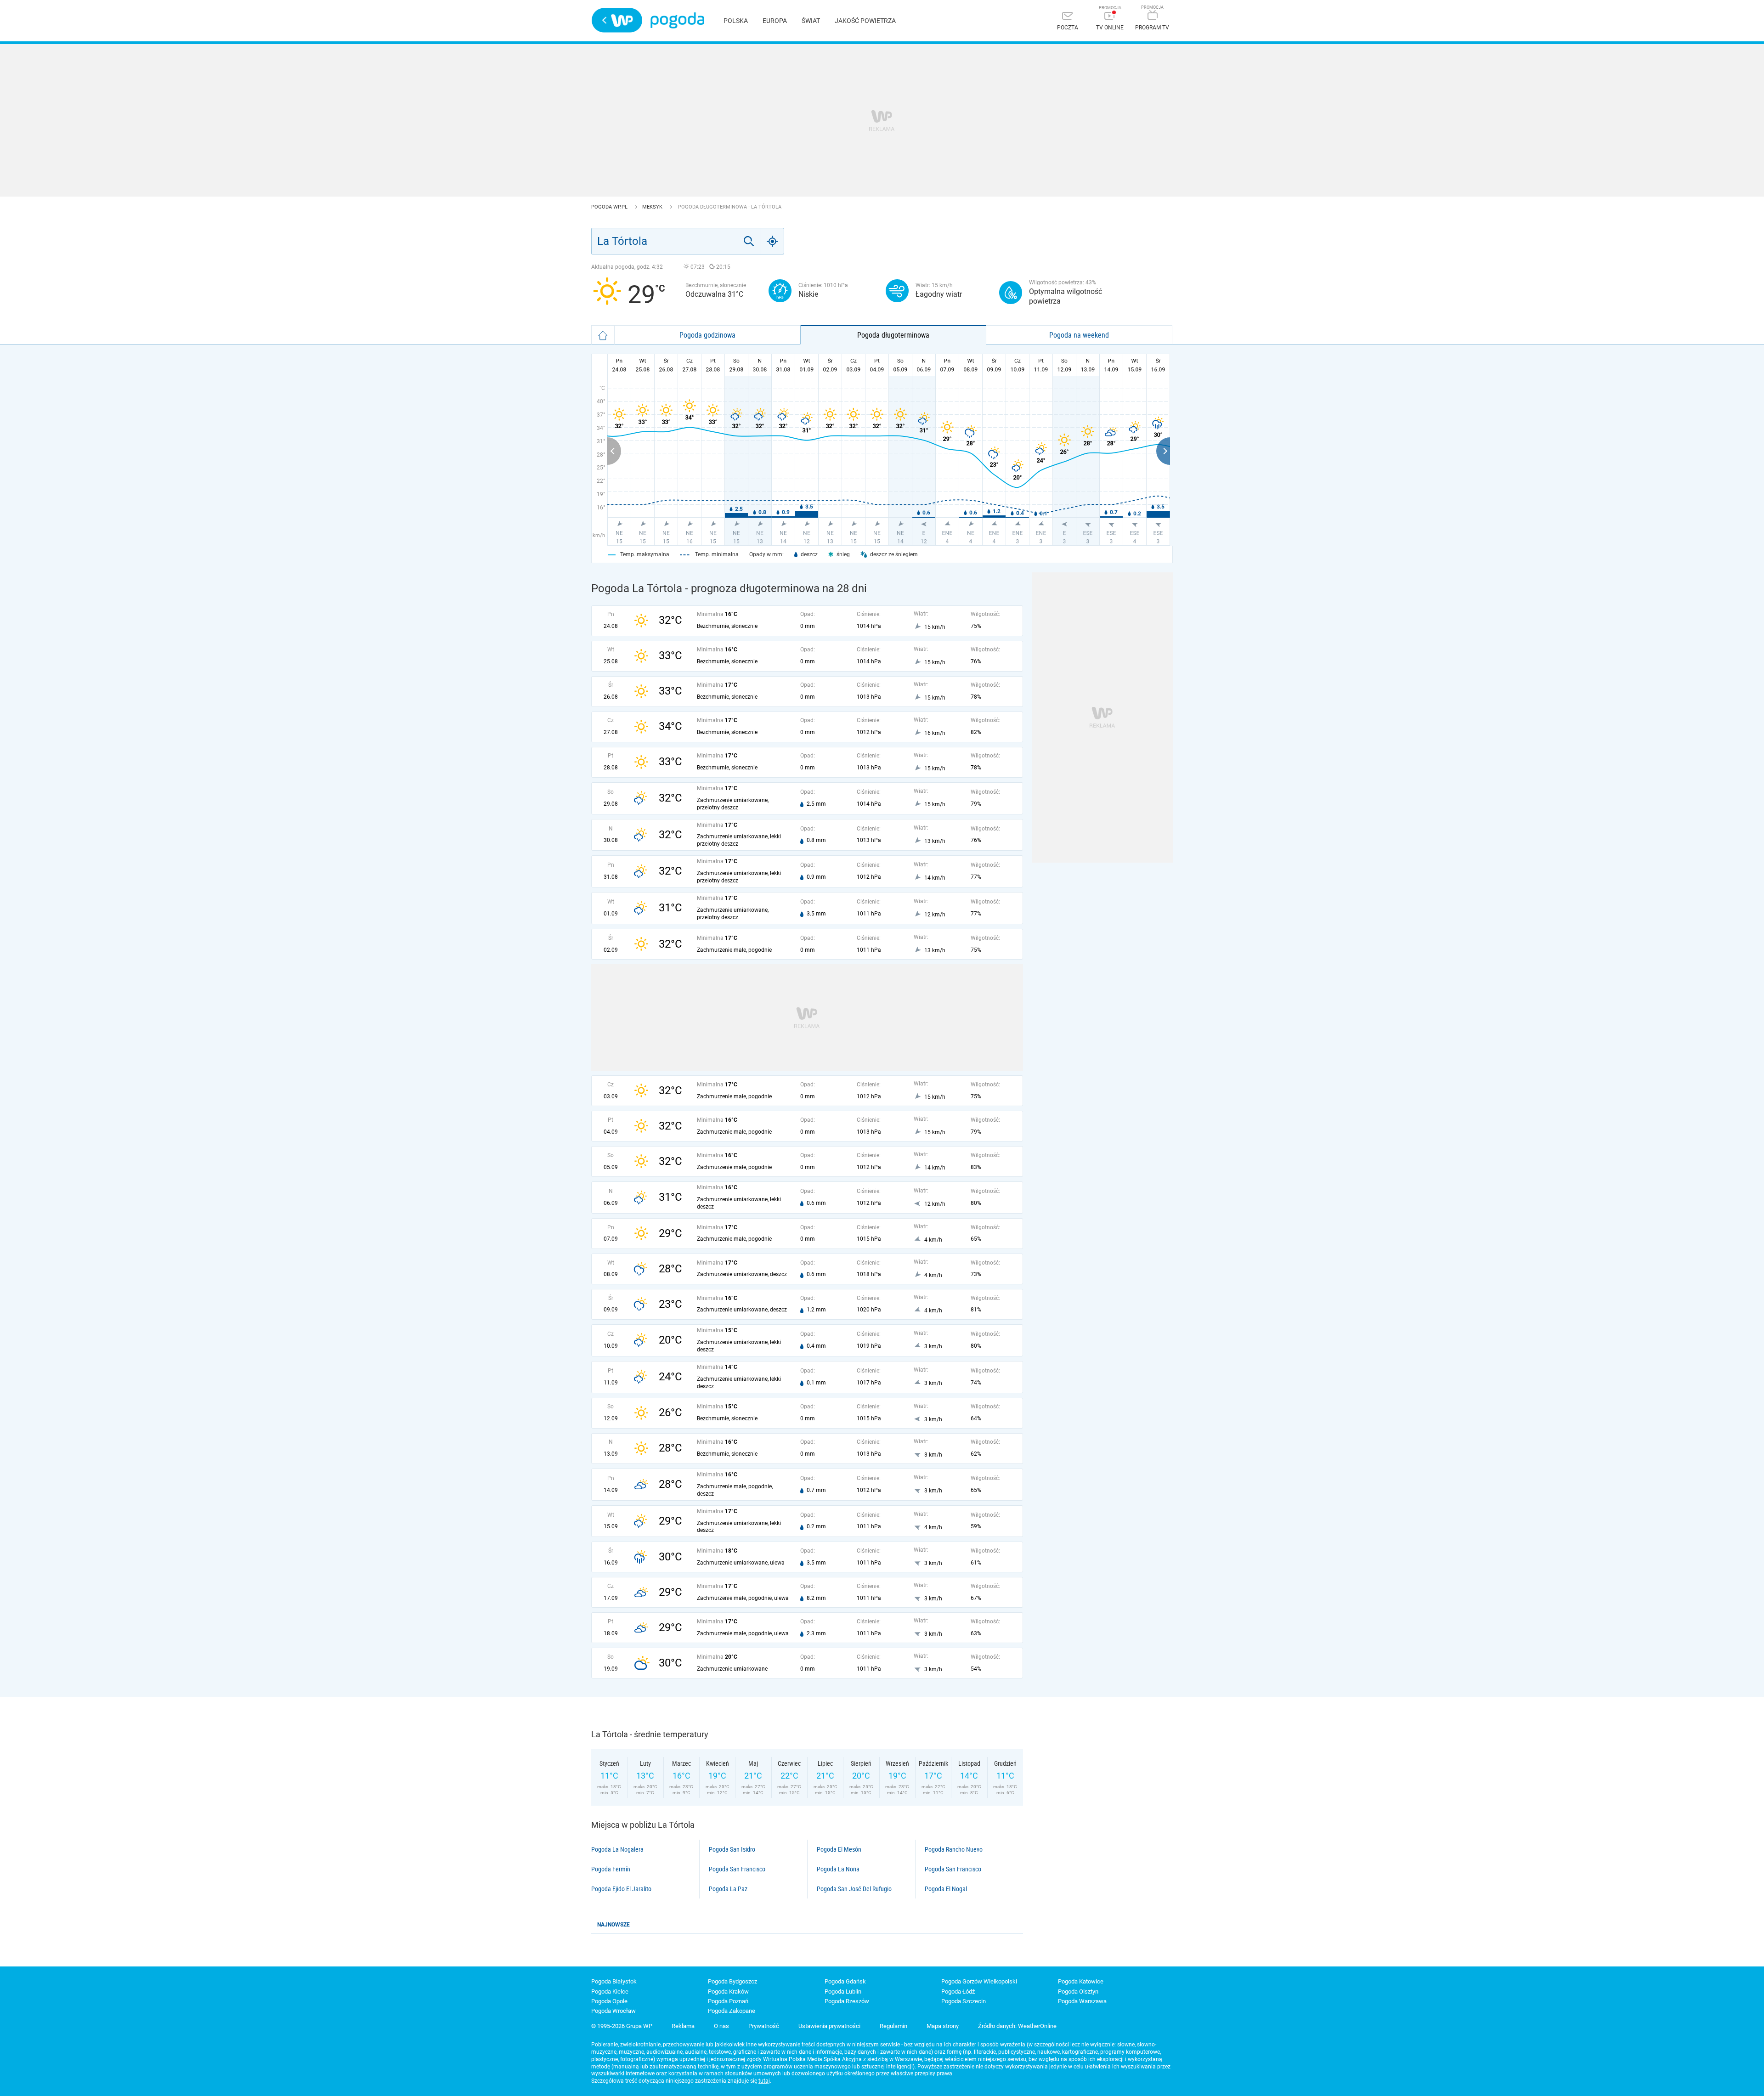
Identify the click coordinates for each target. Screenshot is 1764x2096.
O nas (721, 2026)
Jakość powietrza (865, 21)
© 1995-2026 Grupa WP (622, 2026)
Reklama (683, 2026)
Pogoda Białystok (614, 1981)
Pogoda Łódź (958, 1991)
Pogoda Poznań (728, 2001)
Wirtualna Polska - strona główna (617, 20)
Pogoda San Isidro (732, 1849)
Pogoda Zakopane (732, 2011)
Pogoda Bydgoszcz (732, 1981)
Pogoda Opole (609, 2001)
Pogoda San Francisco (737, 1869)
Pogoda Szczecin (964, 2001)
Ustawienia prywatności (829, 2026)
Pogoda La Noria (838, 1869)
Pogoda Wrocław (613, 2011)
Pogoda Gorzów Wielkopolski (979, 1981)
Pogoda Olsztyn (1078, 1991)
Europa (775, 21)
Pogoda (677, 20)
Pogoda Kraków (728, 1991)
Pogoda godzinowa (707, 335)
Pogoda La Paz (728, 1889)
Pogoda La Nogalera (617, 1849)
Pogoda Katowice (1081, 1981)
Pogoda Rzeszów (847, 2001)
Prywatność (764, 2026)
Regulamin (893, 2026)
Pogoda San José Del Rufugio (854, 1889)
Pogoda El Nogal (946, 1889)
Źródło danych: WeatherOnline (1017, 2026)
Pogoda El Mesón (839, 1849)
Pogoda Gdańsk (845, 1981)
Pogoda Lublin (843, 1991)
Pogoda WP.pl (610, 207)
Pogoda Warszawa (1082, 2001)
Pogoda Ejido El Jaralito (621, 1889)
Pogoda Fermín (611, 1869)
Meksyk (653, 207)
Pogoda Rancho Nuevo (954, 1849)
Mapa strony (943, 2026)
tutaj (764, 2081)
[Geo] (773, 241)
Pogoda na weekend (1079, 335)
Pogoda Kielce (610, 1991)
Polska (736, 21)
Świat (811, 21)
